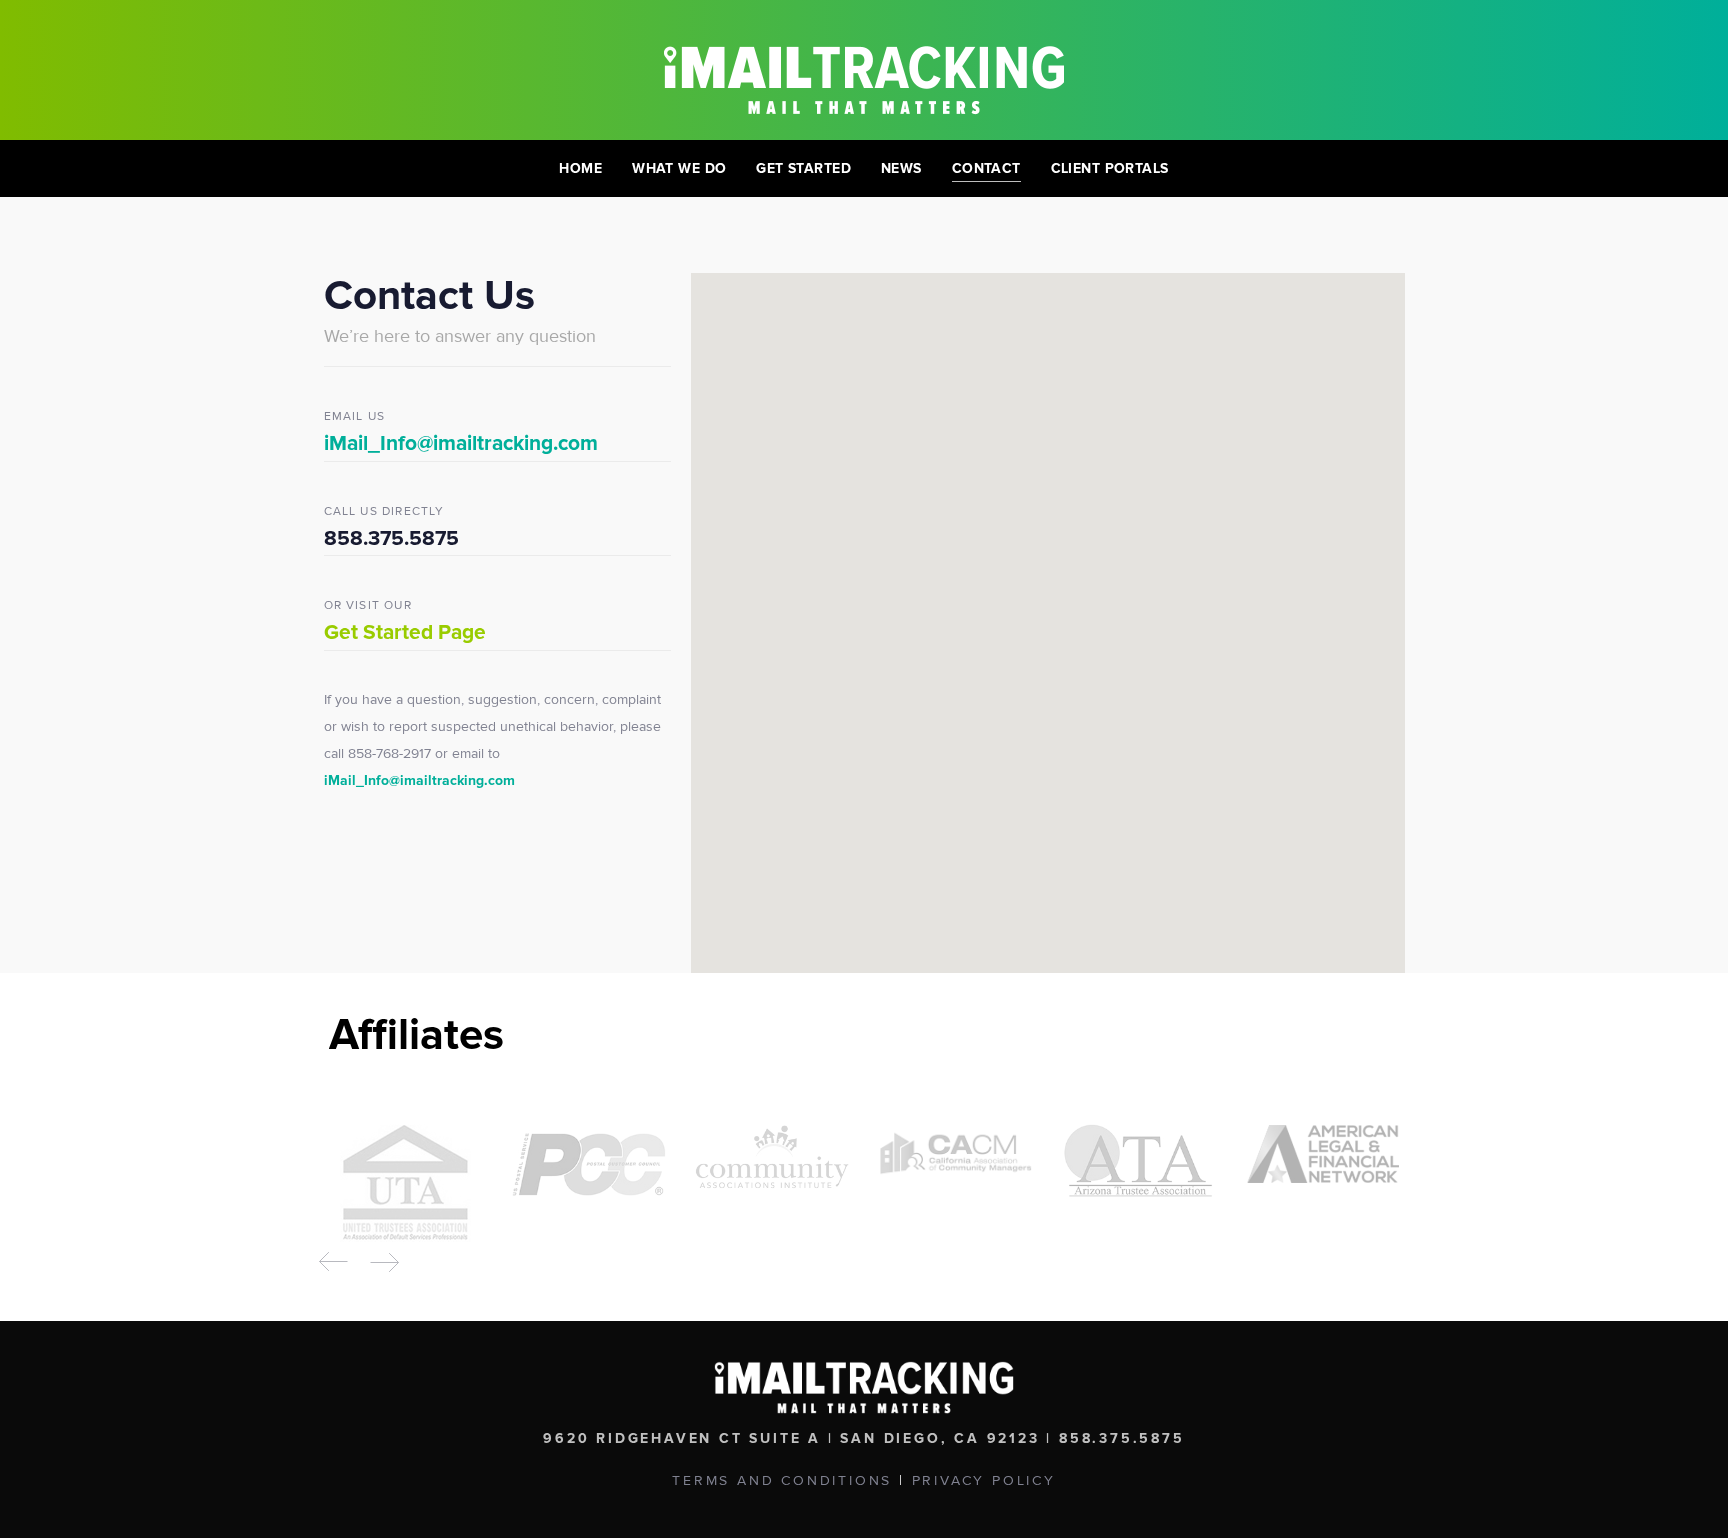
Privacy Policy (984, 1480)
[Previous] (334, 1262)
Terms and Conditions (782, 1480)
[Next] (384, 1262)
